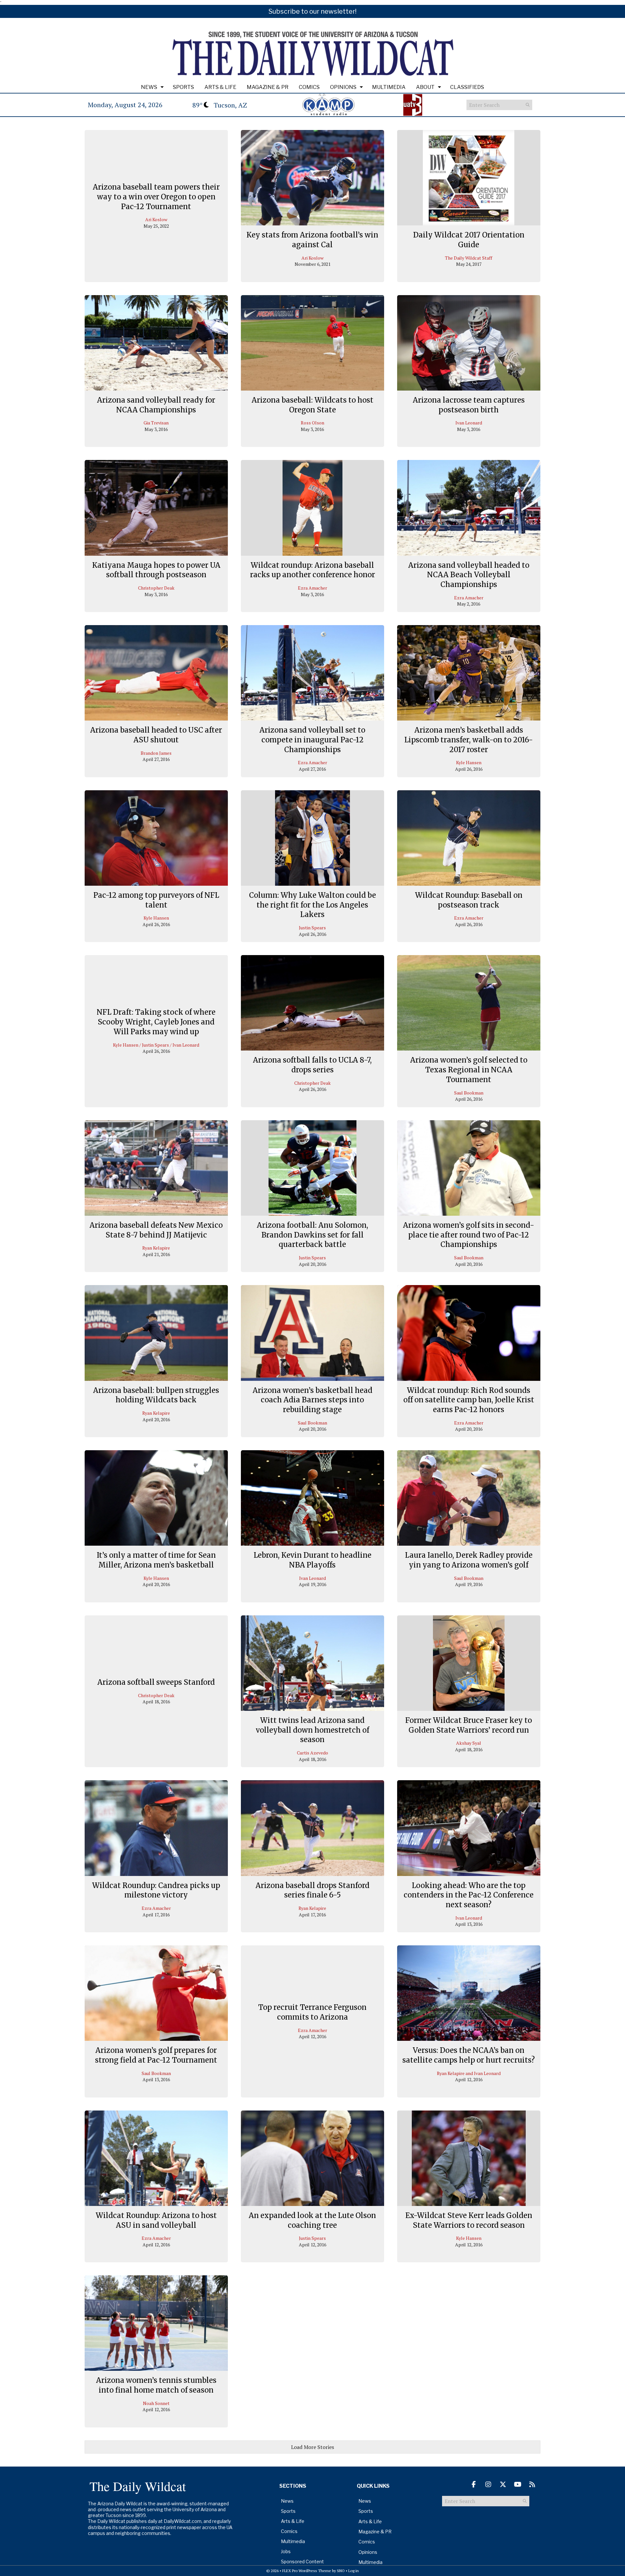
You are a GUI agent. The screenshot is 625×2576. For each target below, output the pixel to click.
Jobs (286, 2551)
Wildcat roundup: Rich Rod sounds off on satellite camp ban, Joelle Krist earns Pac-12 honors (469, 1400)
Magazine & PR (268, 87)
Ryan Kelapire (156, 1248)
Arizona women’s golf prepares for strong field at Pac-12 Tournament (156, 2055)
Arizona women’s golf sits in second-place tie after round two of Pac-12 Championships (469, 1235)
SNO (341, 2571)
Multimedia (389, 87)
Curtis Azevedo (312, 1753)
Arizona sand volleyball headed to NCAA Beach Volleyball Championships (469, 575)
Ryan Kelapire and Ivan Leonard (469, 2073)
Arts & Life (220, 87)
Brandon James (156, 753)
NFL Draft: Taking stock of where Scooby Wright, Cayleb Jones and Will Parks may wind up (156, 1022)
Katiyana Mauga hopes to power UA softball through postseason (156, 570)
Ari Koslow (156, 220)
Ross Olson (312, 423)
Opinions (343, 87)
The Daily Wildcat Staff (469, 258)
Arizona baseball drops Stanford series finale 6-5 (312, 1890)
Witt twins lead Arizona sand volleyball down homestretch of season (312, 1730)
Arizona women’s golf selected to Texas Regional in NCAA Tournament (469, 1070)
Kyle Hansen (469, 762)
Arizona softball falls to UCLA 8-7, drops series (312, 1065)
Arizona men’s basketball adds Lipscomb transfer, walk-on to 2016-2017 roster (469, 740)
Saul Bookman (469, 1093)
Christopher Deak (156, 588)
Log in (354, 2571)
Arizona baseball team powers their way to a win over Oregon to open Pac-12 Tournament (156, 197)
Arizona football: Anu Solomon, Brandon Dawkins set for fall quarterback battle (312, 1235)
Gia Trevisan (156, 423)
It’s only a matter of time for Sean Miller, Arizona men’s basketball (156, 1560)
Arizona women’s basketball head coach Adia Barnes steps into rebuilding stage (312, 1400)
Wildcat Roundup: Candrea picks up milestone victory (156, 1890)
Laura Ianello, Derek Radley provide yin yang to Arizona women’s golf (469, 1560)
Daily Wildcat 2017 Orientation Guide (469, 240)
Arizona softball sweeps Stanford (156, 1682)
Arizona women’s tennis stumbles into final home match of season (156, 2385)
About (425, 87)
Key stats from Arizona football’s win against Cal (312, 240)
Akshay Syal (469, 1743)
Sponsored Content (302, 2562)
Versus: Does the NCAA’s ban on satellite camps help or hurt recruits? (469, 2055)
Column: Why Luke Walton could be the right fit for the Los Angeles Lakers (312, 905)
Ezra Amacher (312, 588)
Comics (309, 87)
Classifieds (467, 87)
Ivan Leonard (469, 423)
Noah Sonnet (156, 2403)
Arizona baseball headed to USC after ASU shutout (156, 735)
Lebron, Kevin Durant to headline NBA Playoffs (312, 1560)
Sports (183, 87)
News (149, 87)
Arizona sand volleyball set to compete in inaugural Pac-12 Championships (312, 740)
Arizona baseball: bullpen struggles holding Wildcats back (156, 1395)
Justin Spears (312, 928)
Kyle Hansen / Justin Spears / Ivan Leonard (156, 1045)
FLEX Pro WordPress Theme (307, 2571)
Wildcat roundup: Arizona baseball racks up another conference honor (312, 570)
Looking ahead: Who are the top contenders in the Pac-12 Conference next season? (469, 1895)
